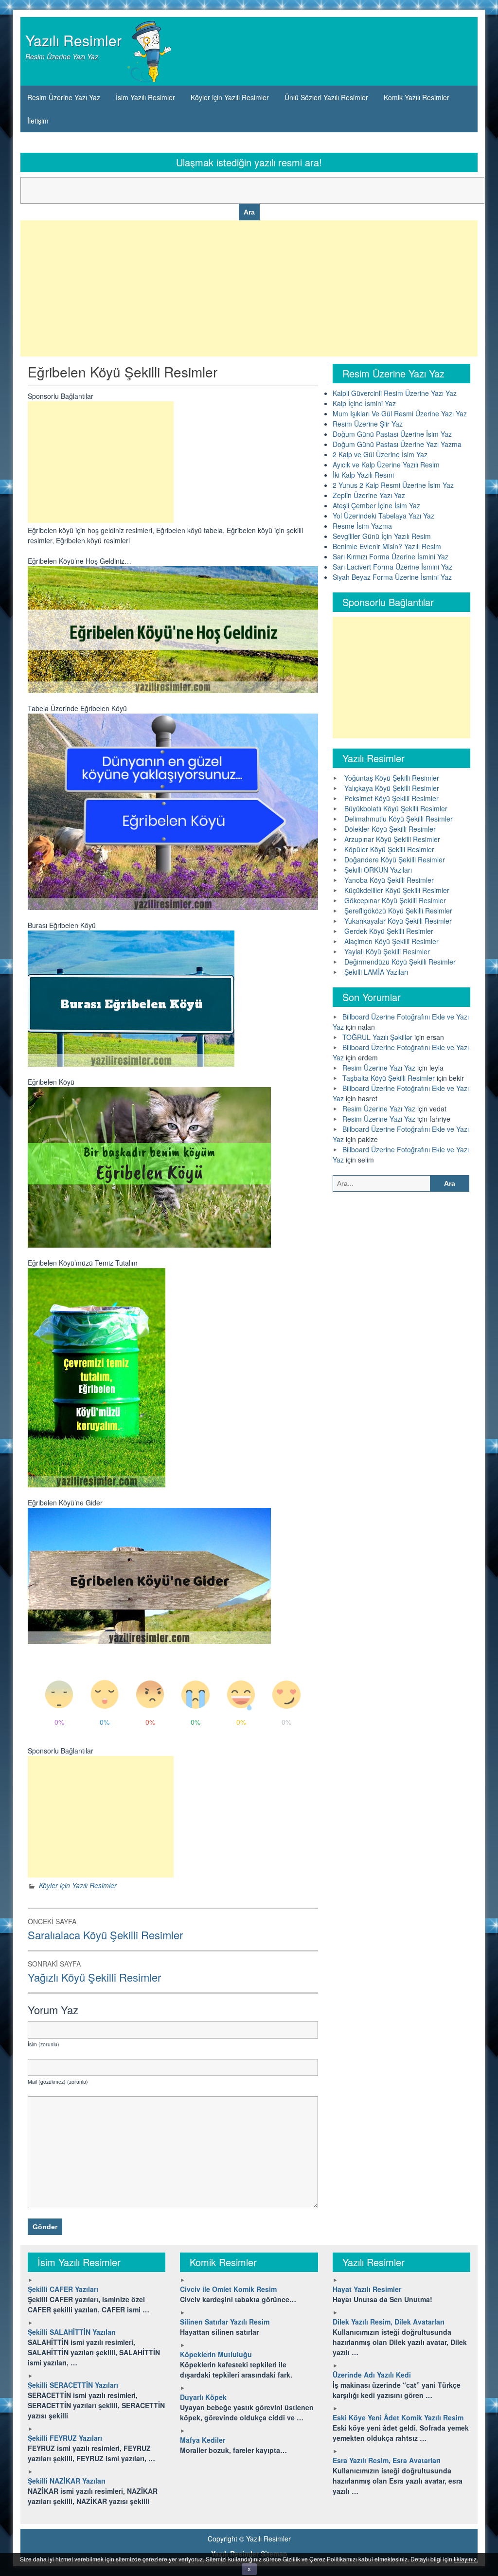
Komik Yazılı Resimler (417, 97)
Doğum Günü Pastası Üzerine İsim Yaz (392, 434)
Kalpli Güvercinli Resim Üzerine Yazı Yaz (395, 393)
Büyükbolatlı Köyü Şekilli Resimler (396, 808)
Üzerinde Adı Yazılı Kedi (372, 2375)
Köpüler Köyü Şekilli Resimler (389, 849)
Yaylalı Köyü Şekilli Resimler (387, 951)
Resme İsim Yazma (362, 526)
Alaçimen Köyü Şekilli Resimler (391, 941)
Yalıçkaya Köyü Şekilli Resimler (392, 788)
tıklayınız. (466, 2559)
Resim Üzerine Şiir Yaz (368, 424)
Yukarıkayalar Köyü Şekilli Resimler (398, 921)
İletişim (38, 121)
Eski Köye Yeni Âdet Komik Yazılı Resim (398, 2417)
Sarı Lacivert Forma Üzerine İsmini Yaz (392, 567)
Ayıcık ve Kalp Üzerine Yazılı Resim (386, 465)
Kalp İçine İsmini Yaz (364, 403)
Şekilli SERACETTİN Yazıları (73, 2385)
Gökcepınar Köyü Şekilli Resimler (395, 900)
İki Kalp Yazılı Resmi (363, 475)
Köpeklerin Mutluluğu (216, 2354)
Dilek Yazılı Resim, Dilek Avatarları (389, 2322)
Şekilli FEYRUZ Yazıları (65, 2438)
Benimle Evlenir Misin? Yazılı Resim (387, 546)
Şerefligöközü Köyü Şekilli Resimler (398, 911)
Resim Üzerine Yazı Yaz (64, 97)
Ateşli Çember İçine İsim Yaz (376, 505)
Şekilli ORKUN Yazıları (378, 870)
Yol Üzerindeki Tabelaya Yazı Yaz (383, 516)
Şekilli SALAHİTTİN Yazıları (72, 2332)
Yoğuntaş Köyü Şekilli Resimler (392, 778)
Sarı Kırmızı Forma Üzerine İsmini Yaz (391, 556)
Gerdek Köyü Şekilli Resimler (389, 931)
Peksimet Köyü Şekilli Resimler (391, 798)
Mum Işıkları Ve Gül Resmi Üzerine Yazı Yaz (400, 413)
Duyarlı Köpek (203, 2397)
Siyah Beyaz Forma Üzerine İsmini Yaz (392, 577)
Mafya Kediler (203, 2440)
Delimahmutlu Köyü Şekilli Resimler (399, 819)
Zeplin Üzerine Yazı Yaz (369, 495)
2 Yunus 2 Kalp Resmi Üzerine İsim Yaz (393, 485)
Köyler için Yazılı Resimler (230, 97)
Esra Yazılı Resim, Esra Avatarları (387, 2460)
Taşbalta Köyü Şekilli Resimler (389, 1078)
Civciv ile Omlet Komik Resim (228, 2289)
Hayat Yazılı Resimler (367, 2289)
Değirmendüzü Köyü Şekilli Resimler (400, 962)
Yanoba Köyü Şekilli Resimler (389, 880)
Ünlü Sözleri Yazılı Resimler (326, 97)
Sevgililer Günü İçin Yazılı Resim (382, 536)
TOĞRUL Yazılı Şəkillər (377, 1037)
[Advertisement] (249, 288)
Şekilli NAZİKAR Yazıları (67, 2481)
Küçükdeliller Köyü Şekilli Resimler (397, 890)
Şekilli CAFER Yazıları (63, 2289)
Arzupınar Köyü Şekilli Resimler (392, 839)
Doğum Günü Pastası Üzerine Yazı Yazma (397, 444)
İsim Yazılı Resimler (145, 97)
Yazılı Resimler (73, 40)
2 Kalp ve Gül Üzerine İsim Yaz (380, 454)
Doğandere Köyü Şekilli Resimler (395, 859)
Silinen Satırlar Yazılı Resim (225, 2322)
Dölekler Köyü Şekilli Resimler (390, 829)
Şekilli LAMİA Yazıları (376, 972)
